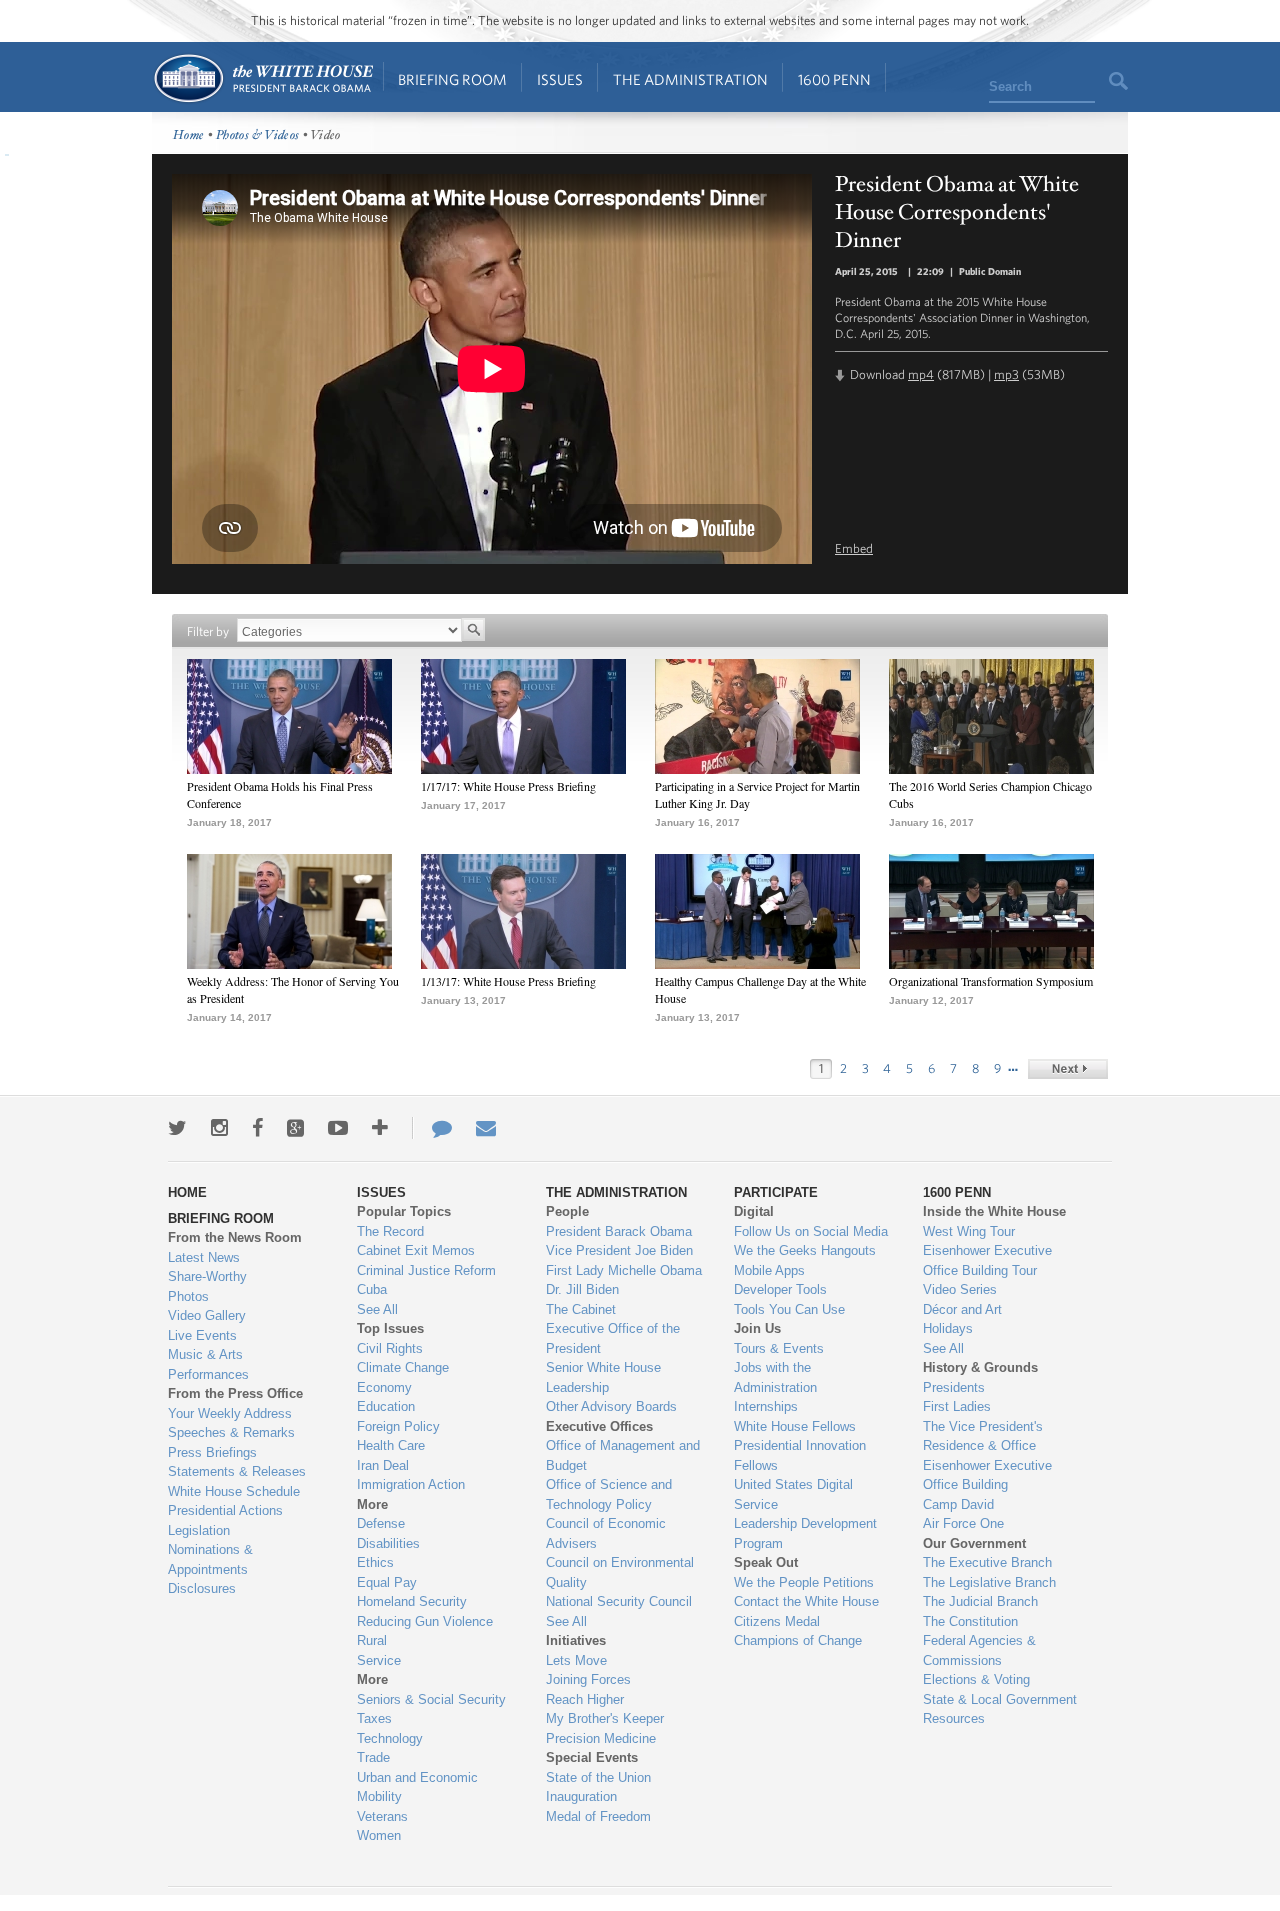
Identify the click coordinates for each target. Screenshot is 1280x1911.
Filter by (208, 631)
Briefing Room (452, 79)
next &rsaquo (1068, 1069)
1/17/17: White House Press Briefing (508, 786)
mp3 (1006, 374)
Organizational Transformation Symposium (991, 981)
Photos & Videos (258, 135)
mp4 (921, 374)
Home (262, 78)
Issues (560, 79)
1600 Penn (834, 79)
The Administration (690, 79)
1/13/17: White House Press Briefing (508, 981)
